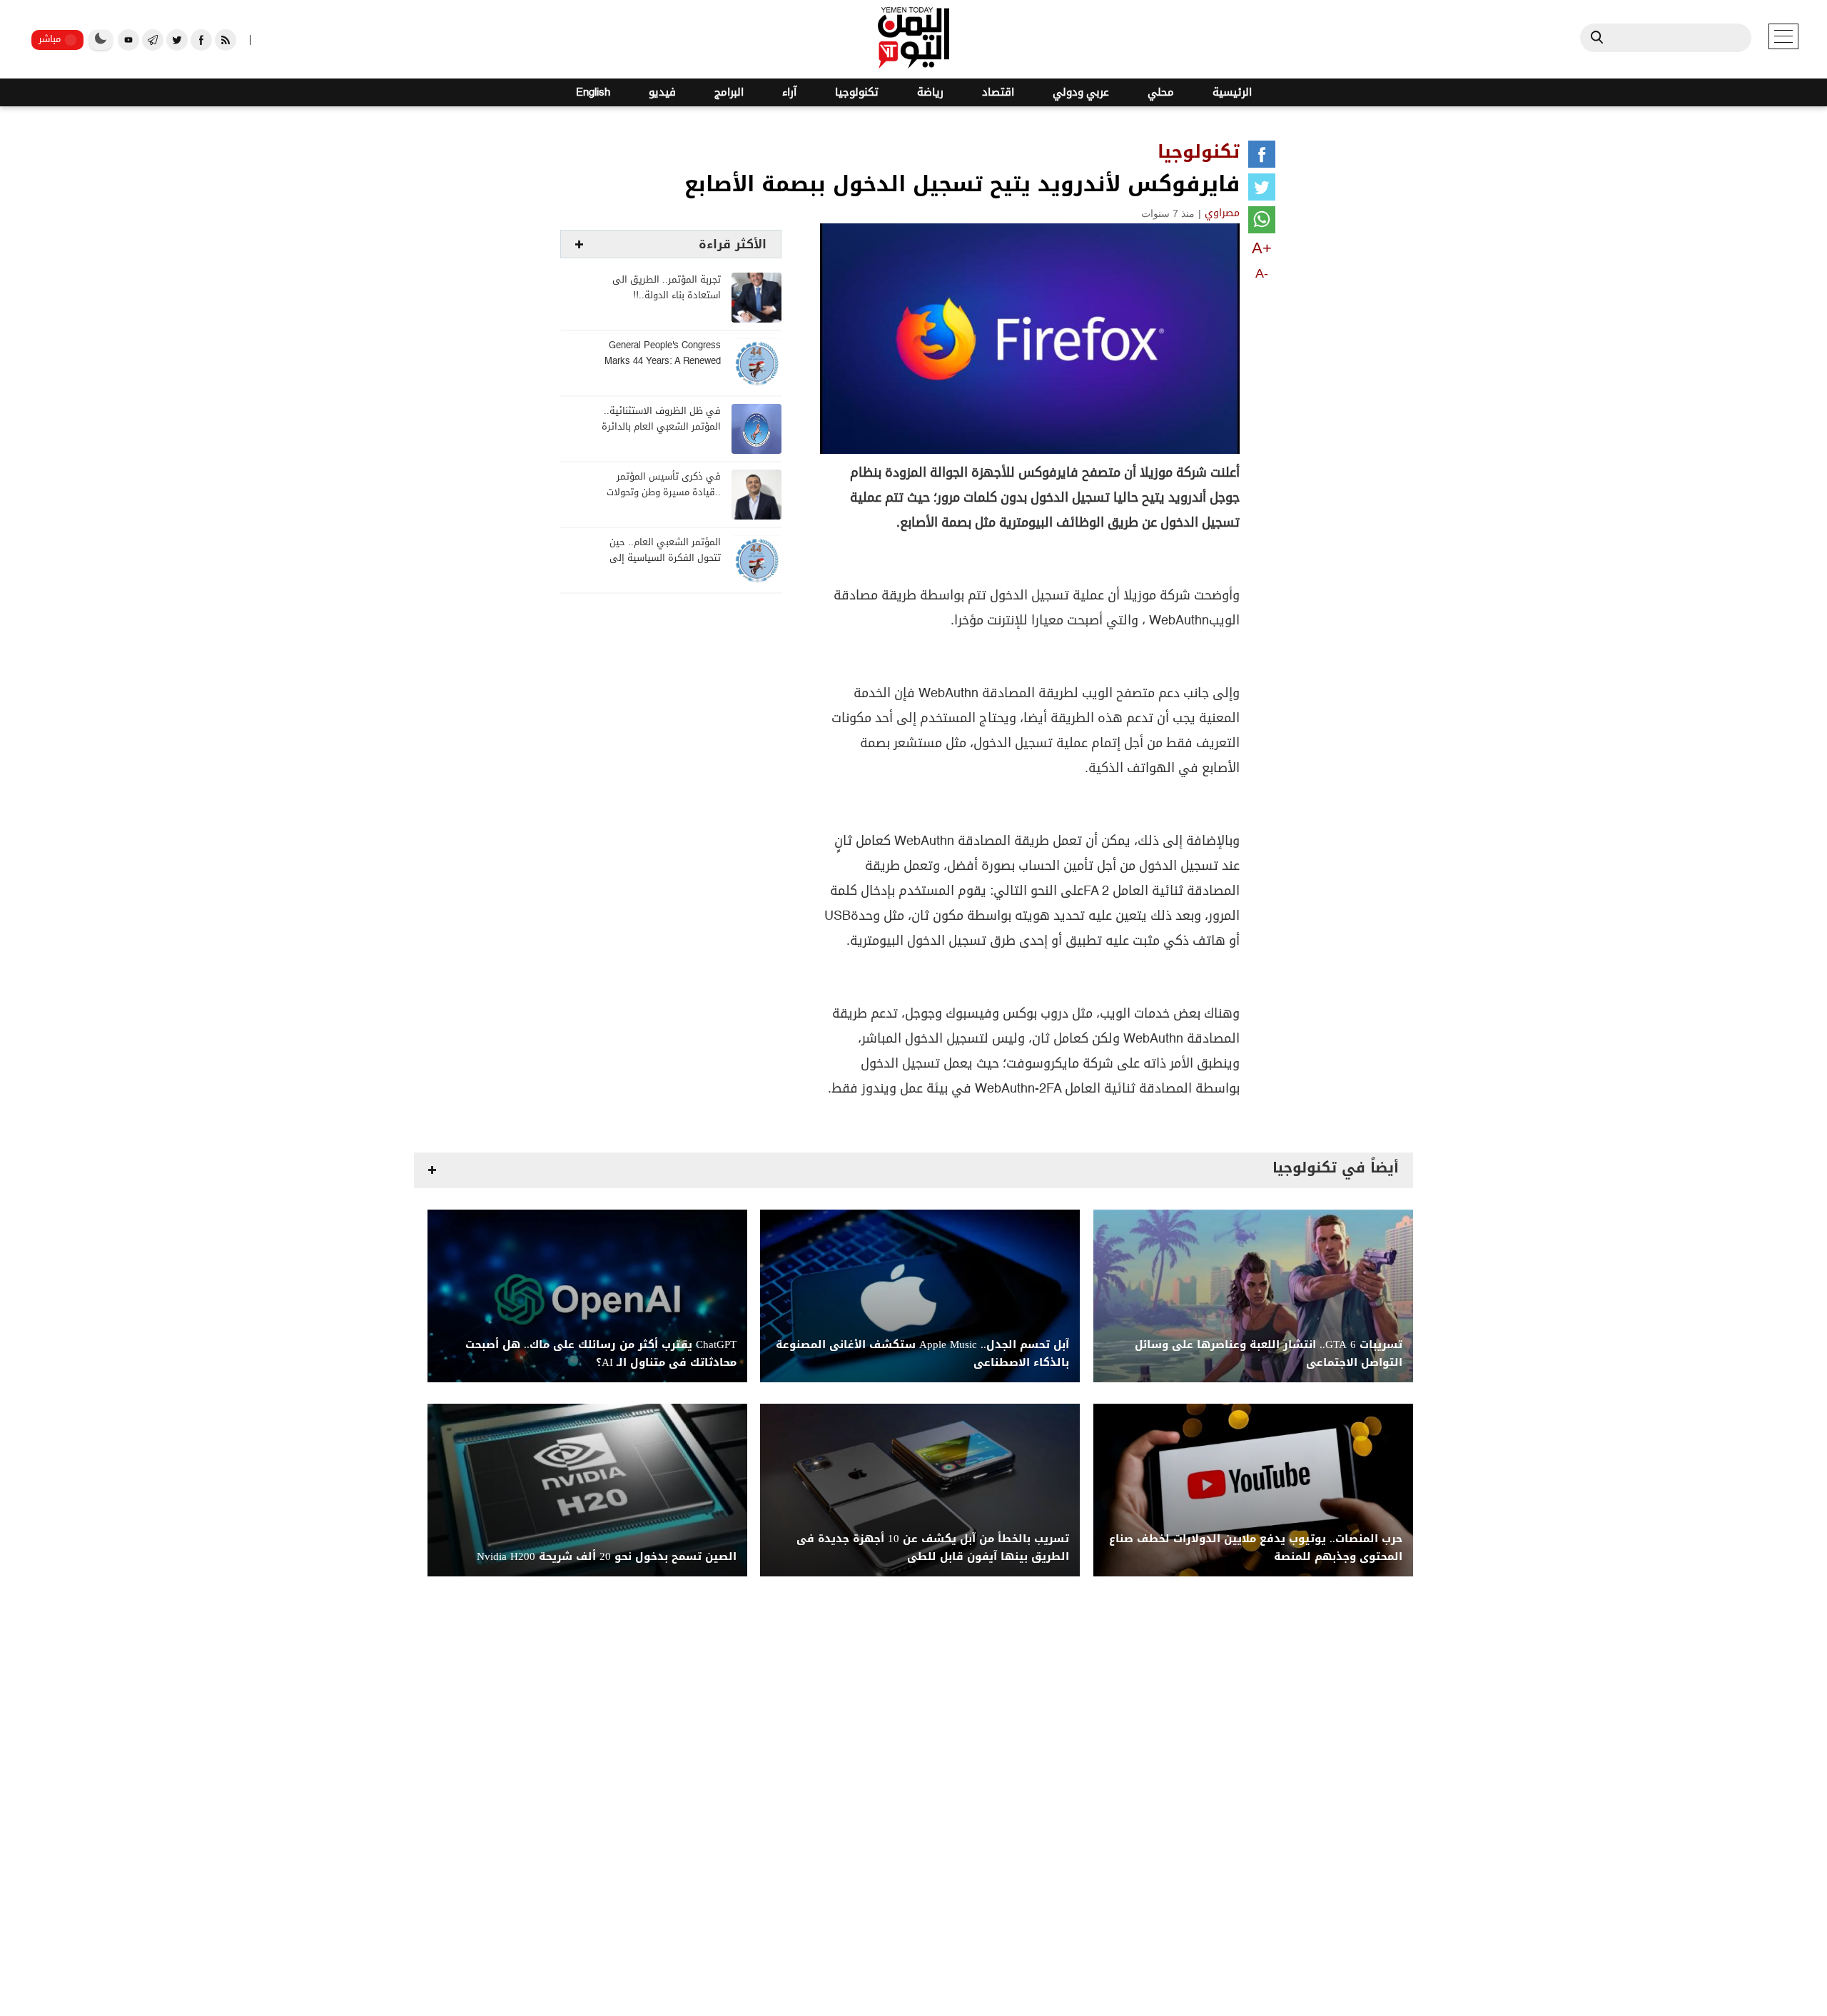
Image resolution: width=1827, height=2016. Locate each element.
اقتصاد (998, 92)
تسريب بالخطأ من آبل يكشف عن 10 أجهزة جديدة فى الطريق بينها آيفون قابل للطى (933, 1548)
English (593, 92)
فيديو (662, 92)
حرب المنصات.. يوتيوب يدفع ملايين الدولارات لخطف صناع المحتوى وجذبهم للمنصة (1256, 1548)
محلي (1161, 92)
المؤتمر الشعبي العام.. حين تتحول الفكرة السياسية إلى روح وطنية (665, 558)
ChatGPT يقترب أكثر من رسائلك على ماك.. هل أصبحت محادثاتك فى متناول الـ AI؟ (601, 1354)
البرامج (729, 92)
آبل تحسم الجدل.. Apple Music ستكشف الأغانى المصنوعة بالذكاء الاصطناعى (922, 1354)
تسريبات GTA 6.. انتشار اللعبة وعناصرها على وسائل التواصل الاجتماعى (1269, 1354)
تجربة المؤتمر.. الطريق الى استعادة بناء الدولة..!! (667, 288)
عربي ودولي (1081, 92)
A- (1262, 273)
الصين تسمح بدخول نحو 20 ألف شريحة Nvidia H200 (607, 1557)
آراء (789, 92)
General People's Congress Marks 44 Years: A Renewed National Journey (663, 361)
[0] (1262, 157)
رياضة (930, 92)
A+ (1262, 248)
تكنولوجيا (857, 92)
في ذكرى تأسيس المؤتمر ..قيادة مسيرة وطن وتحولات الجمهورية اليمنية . (664, 493)
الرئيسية (1232, 92)
